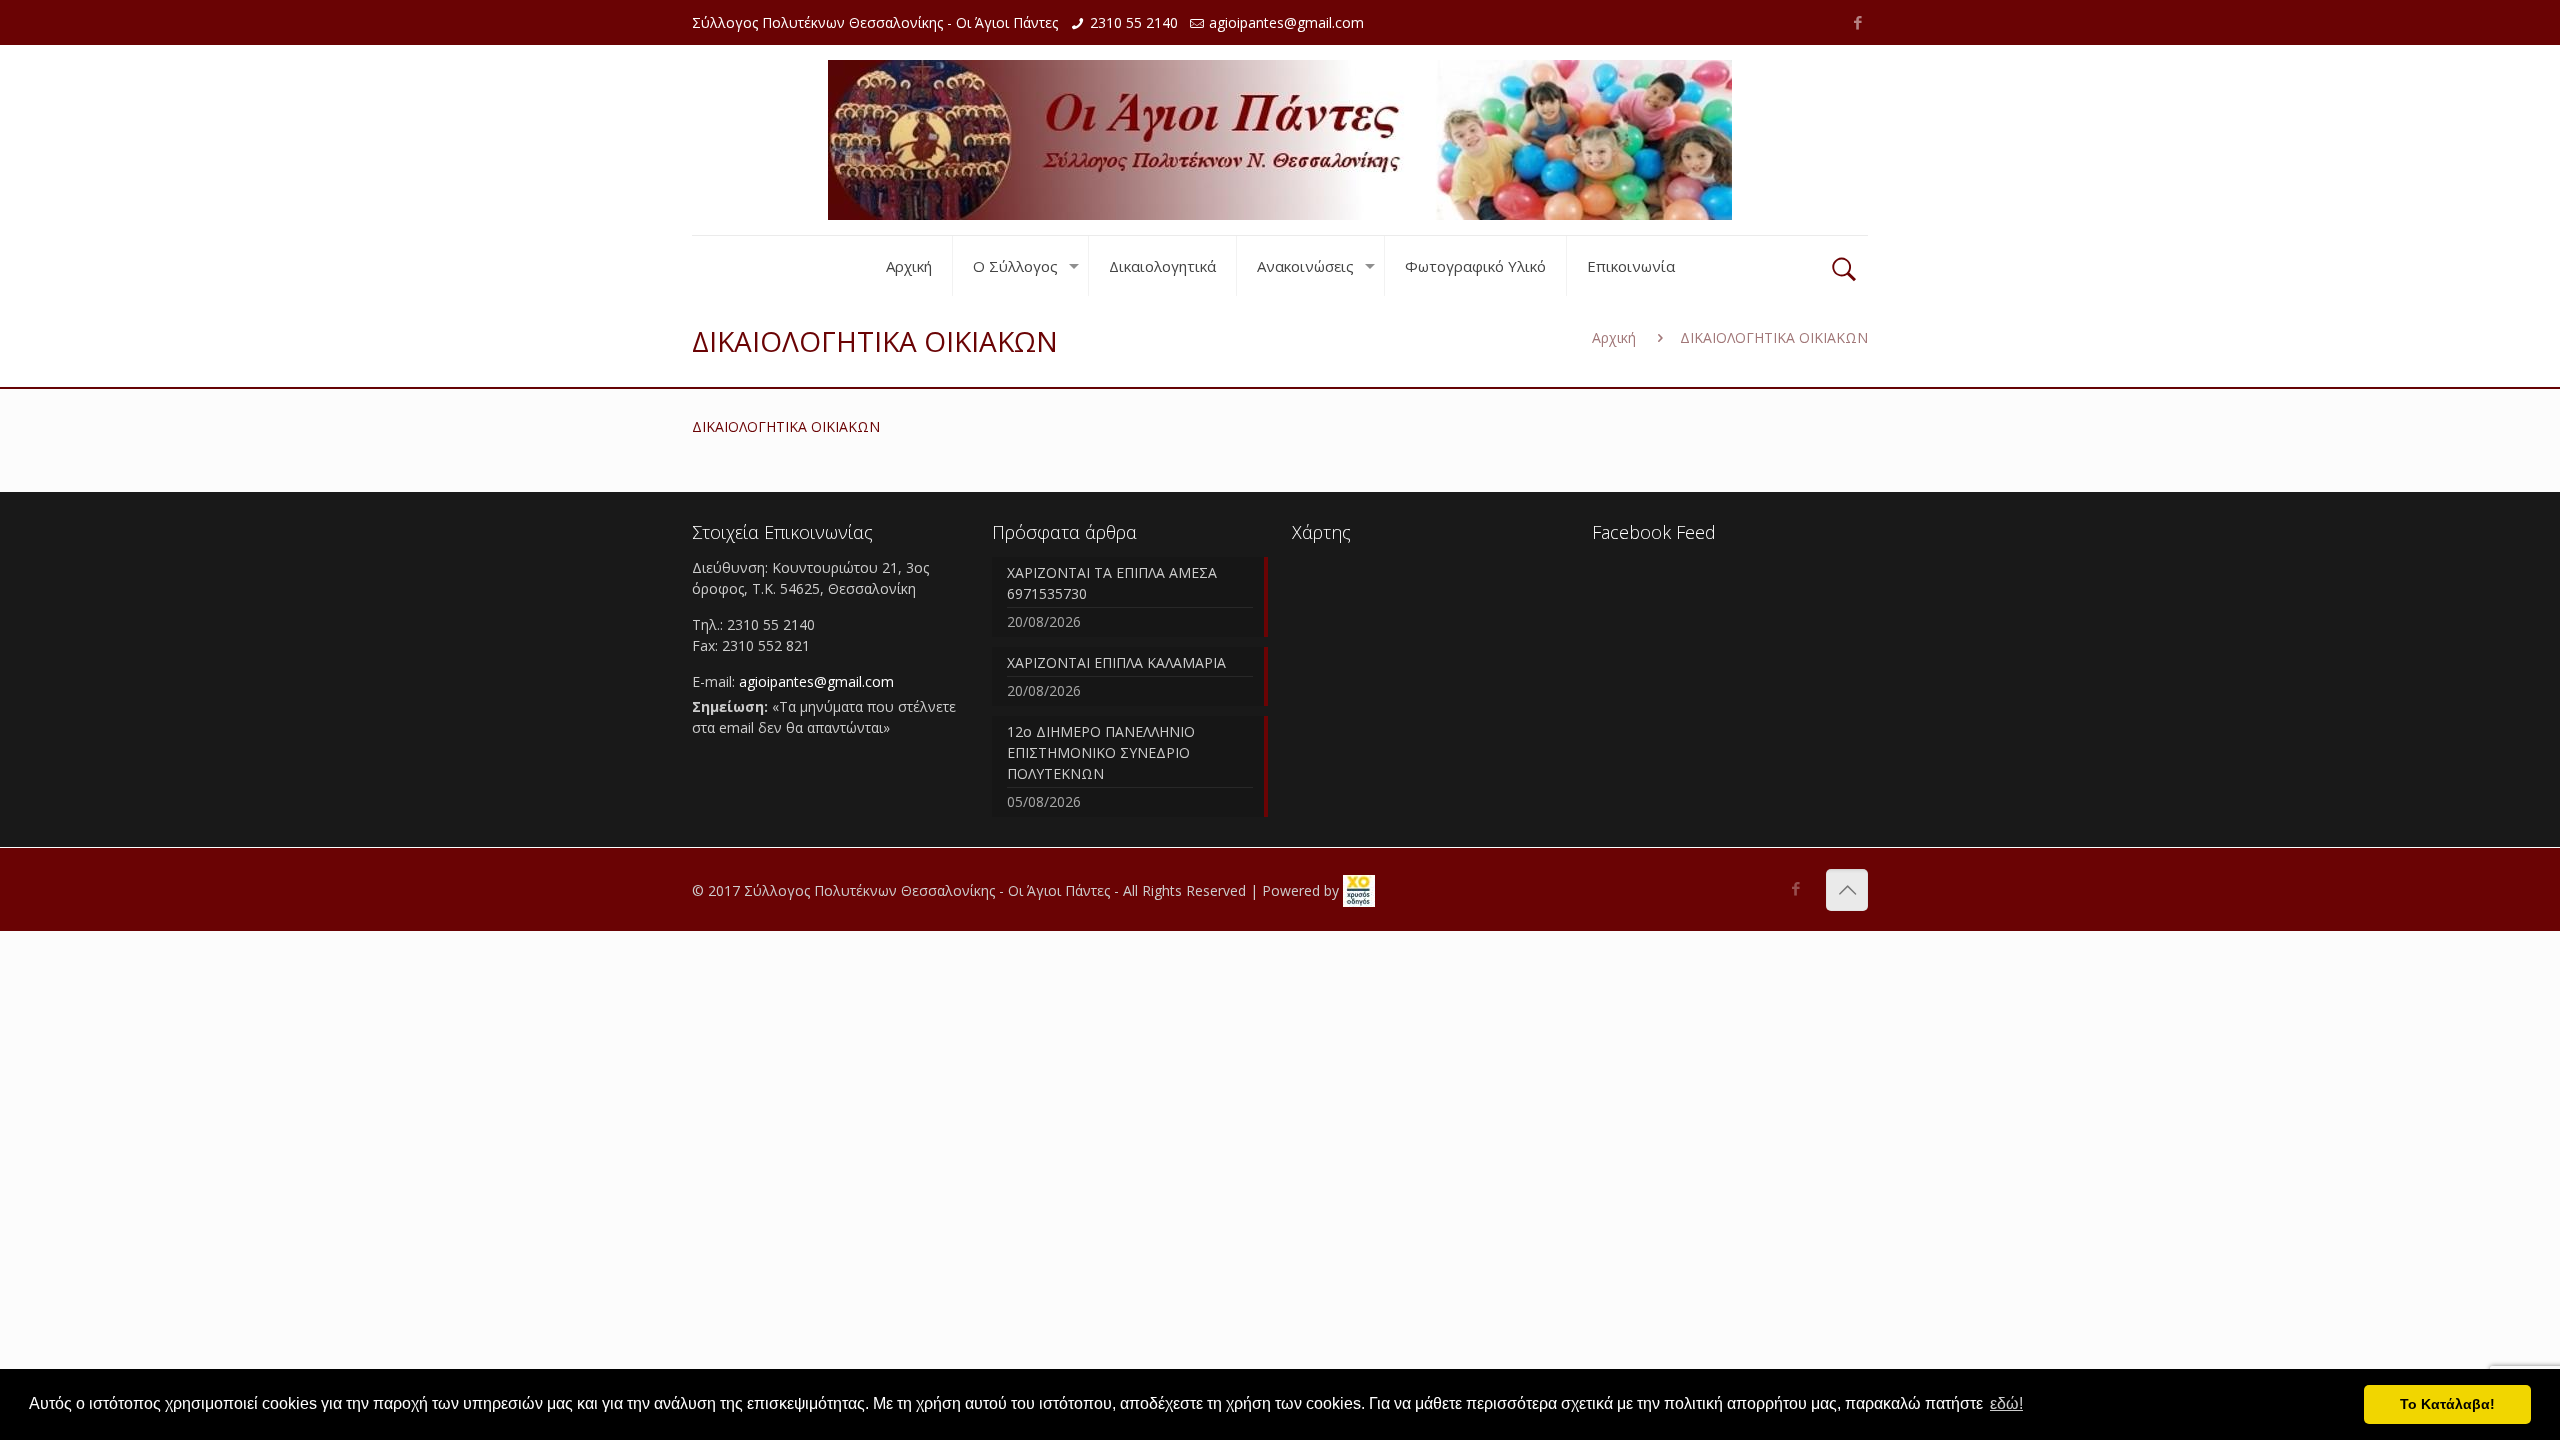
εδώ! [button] (2006, 1403)
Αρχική (1614, 337)
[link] (1359, 890)
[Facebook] (1857, 22)
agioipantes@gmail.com (1286, 22)
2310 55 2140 (1134, 22)
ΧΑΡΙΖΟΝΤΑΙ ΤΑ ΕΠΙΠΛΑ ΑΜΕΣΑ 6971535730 (1112, 583)
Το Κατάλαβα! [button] (2447, 1404)
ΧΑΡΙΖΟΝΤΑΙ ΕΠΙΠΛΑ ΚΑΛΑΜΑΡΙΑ (1116, 662)
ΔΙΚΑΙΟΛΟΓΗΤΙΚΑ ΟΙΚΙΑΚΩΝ (786, 426)
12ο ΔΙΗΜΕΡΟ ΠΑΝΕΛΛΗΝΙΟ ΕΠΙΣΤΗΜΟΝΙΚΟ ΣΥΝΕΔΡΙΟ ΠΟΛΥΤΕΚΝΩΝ (1101, 752)
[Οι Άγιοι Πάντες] (1280, 140)
